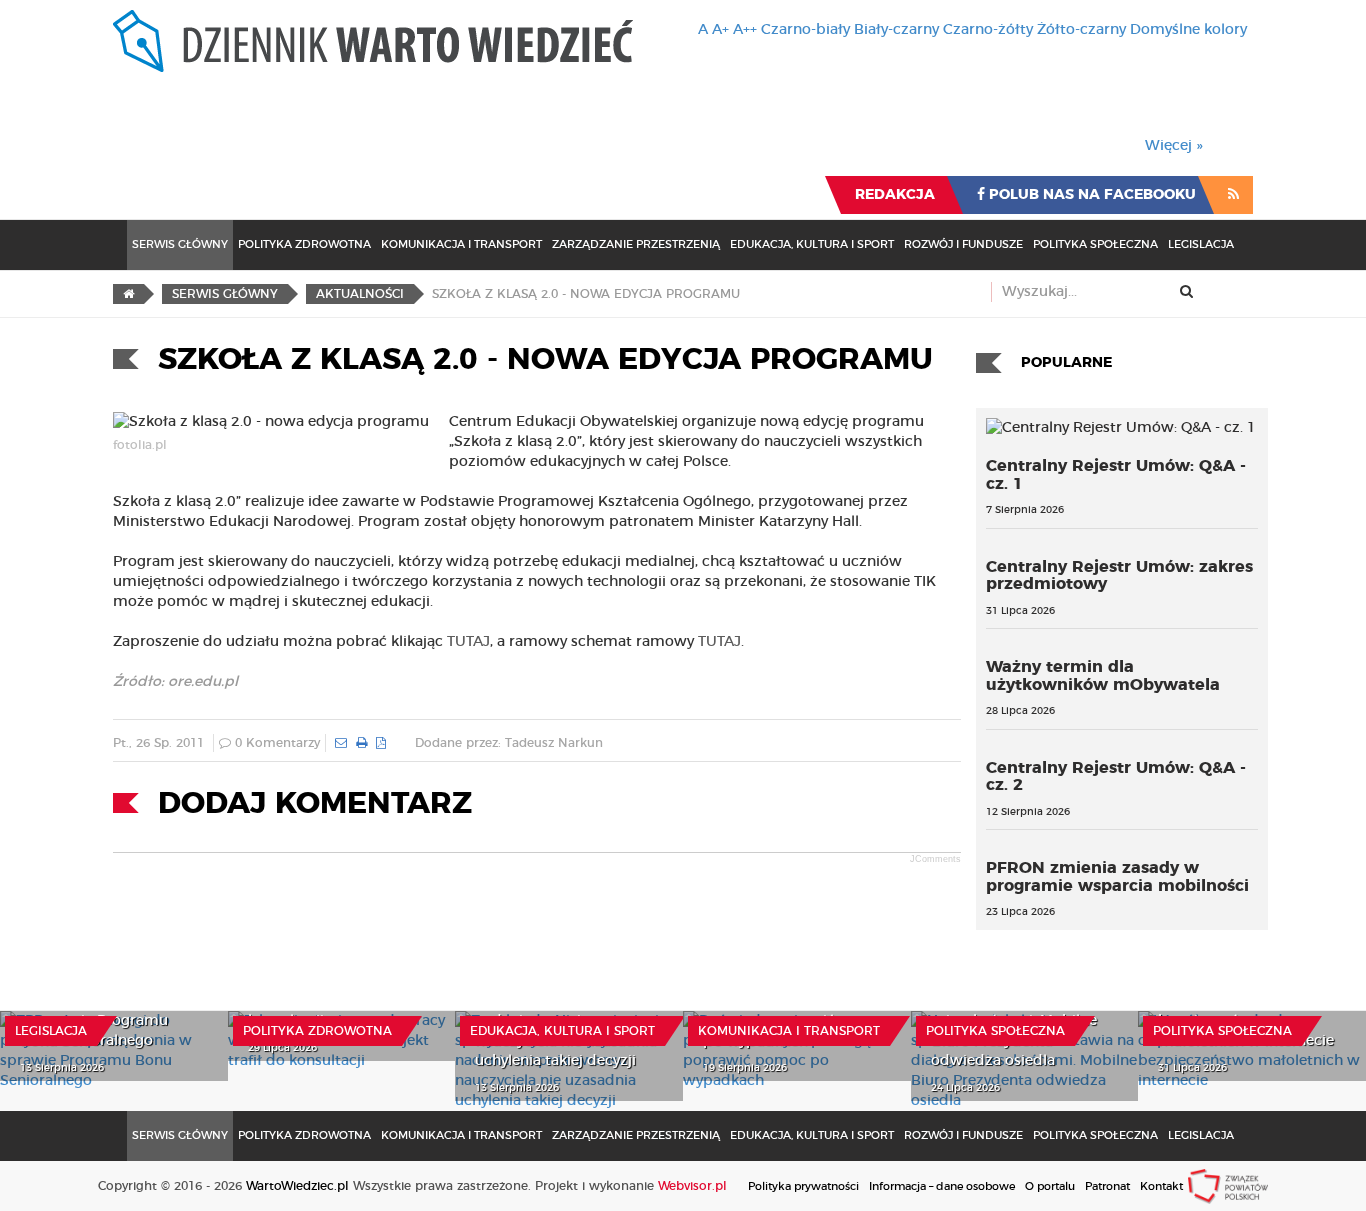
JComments (935, 859)
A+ (720, 30)
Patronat (1107, 1186)
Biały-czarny (896, 30)
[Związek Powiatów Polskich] (1228, 1186)
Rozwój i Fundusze (963, 244)
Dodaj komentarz (315, 804)
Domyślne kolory (1188, 30)
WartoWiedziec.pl (297, 1186)
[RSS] (1233, 195)
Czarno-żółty (988, 30)
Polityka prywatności (803, 1186)
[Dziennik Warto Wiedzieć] (373, 41)
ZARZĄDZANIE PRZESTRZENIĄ (636, 244)
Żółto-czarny (1081, 30)
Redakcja (895, 195)
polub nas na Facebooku (1090, 195)
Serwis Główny (180, 244)
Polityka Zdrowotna (304, 244)
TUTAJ (468, 642)
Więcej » (1174, 146)
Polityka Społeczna (1095, 244)
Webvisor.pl (692, 1186)
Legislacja (1201, 244)
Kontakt (1161, 1186)
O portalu (1050, 1186)
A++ (745, 30)
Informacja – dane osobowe (942, 1186)
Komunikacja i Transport (461, 244)
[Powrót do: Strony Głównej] (128, 294)
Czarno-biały (805, 30)
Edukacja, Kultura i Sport (812, 244)
